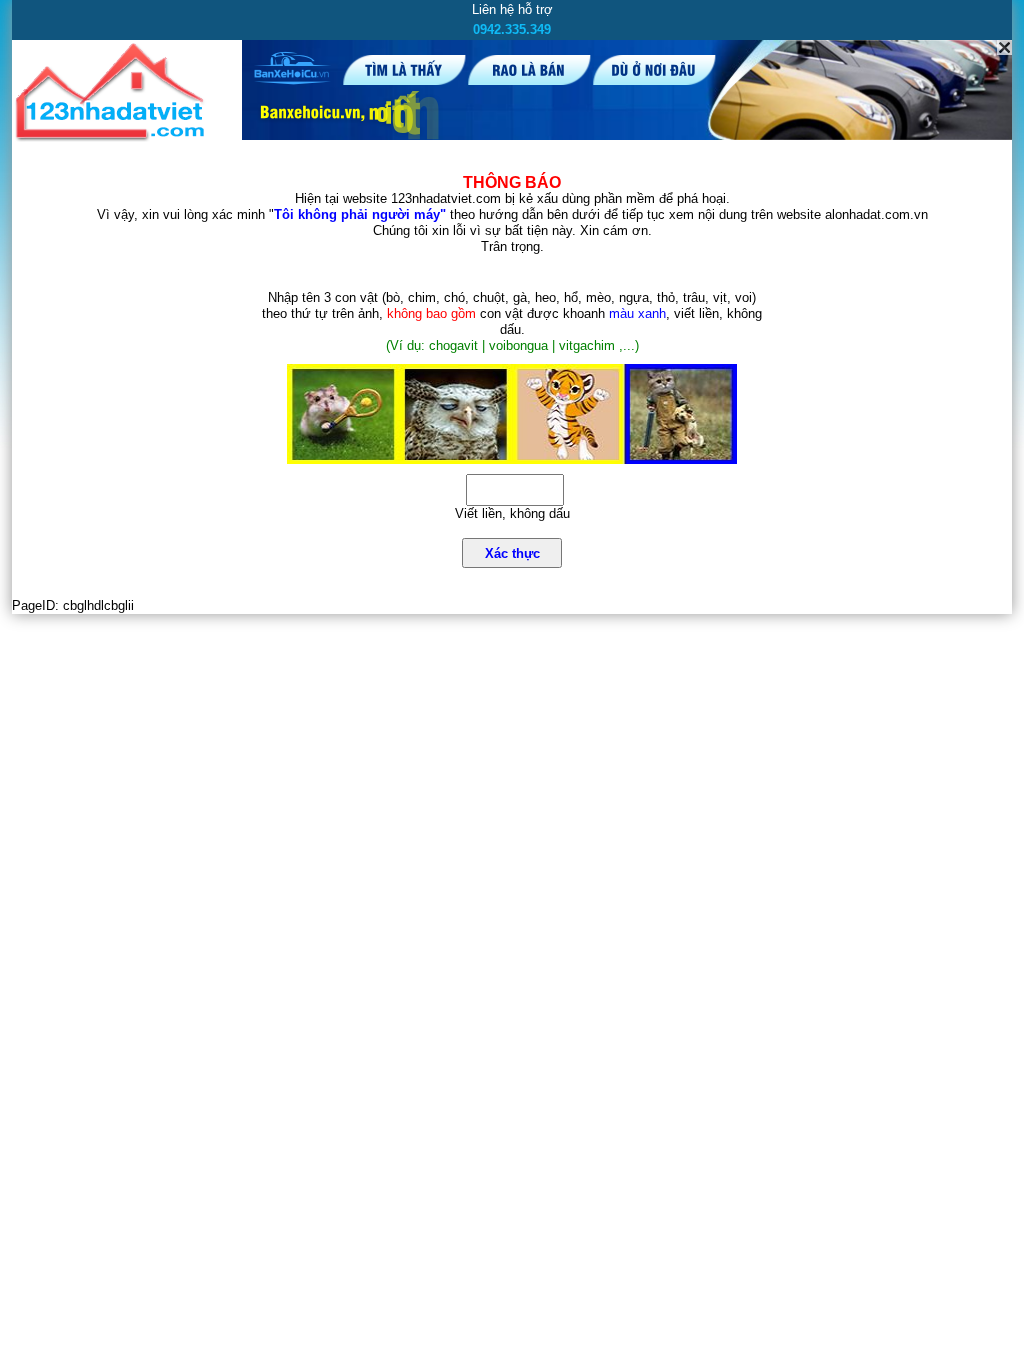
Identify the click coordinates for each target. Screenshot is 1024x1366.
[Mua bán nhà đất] (113, 137)
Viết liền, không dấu (512, 513)
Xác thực (512, 553)
